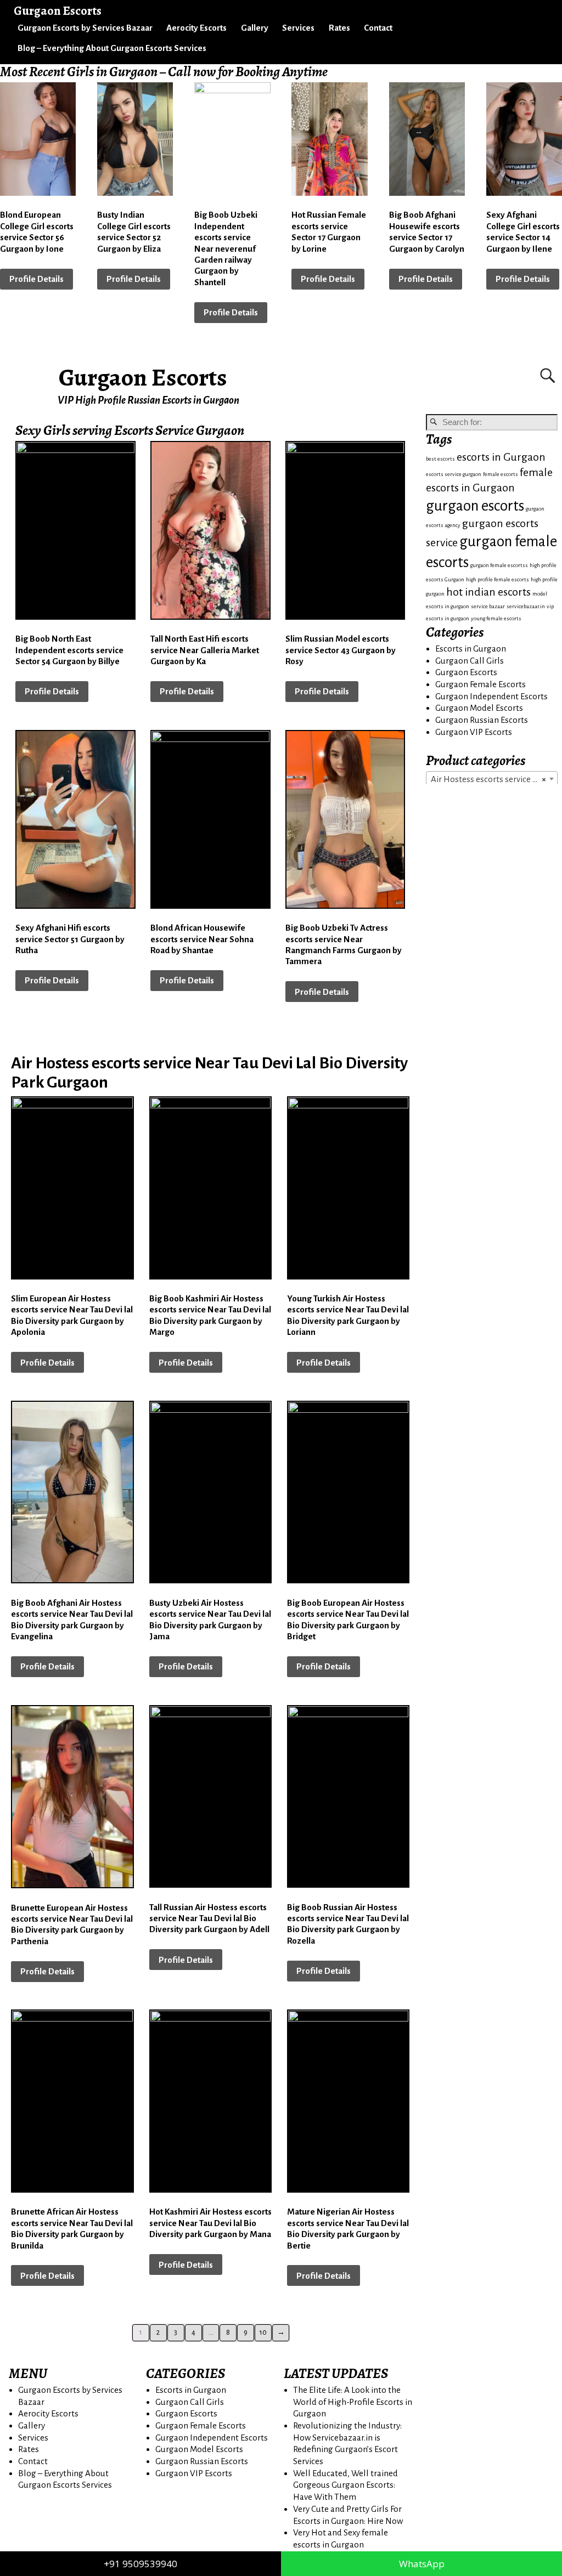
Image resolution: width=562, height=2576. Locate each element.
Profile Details (36, 279)
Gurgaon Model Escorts (479, 708)
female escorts (501, 474)
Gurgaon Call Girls (470, 661)
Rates (339, 28)
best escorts (440, 459)
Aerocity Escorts (196, 28)
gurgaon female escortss (499, 565)
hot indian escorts (488, 592)
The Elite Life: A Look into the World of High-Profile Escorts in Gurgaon (353, 2402)
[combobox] (492, 779)
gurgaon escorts (475, 506)
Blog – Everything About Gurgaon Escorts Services (112, 48)
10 (263, 2332)
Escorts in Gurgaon (471, 649)
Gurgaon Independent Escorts (491, 696)
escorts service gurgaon (454, 474)
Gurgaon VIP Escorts (474, 732)
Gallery (255, 28)
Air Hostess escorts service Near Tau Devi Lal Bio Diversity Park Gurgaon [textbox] (494, 779)
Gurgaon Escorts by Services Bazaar (85, 28)
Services (298, 28)
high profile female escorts (498, 579)
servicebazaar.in (526, 606)
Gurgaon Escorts (143, 377)
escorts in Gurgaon (501, 457)
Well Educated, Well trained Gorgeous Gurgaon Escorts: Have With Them (345, 2485)
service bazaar (488, 606)
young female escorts (496, 618)
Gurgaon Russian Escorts (482, 720)
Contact (378, 28)
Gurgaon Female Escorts (480, 684)
